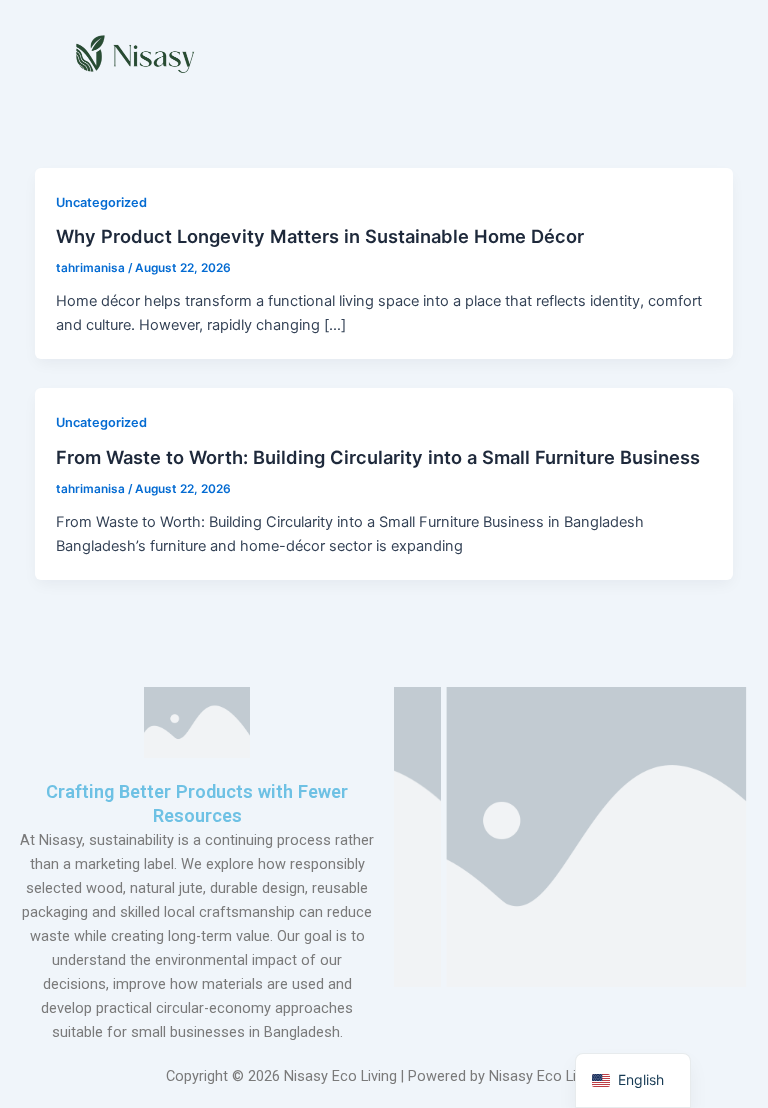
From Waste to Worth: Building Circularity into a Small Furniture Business (378, 457)
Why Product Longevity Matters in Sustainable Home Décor (320, 236)
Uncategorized (101, 202)
